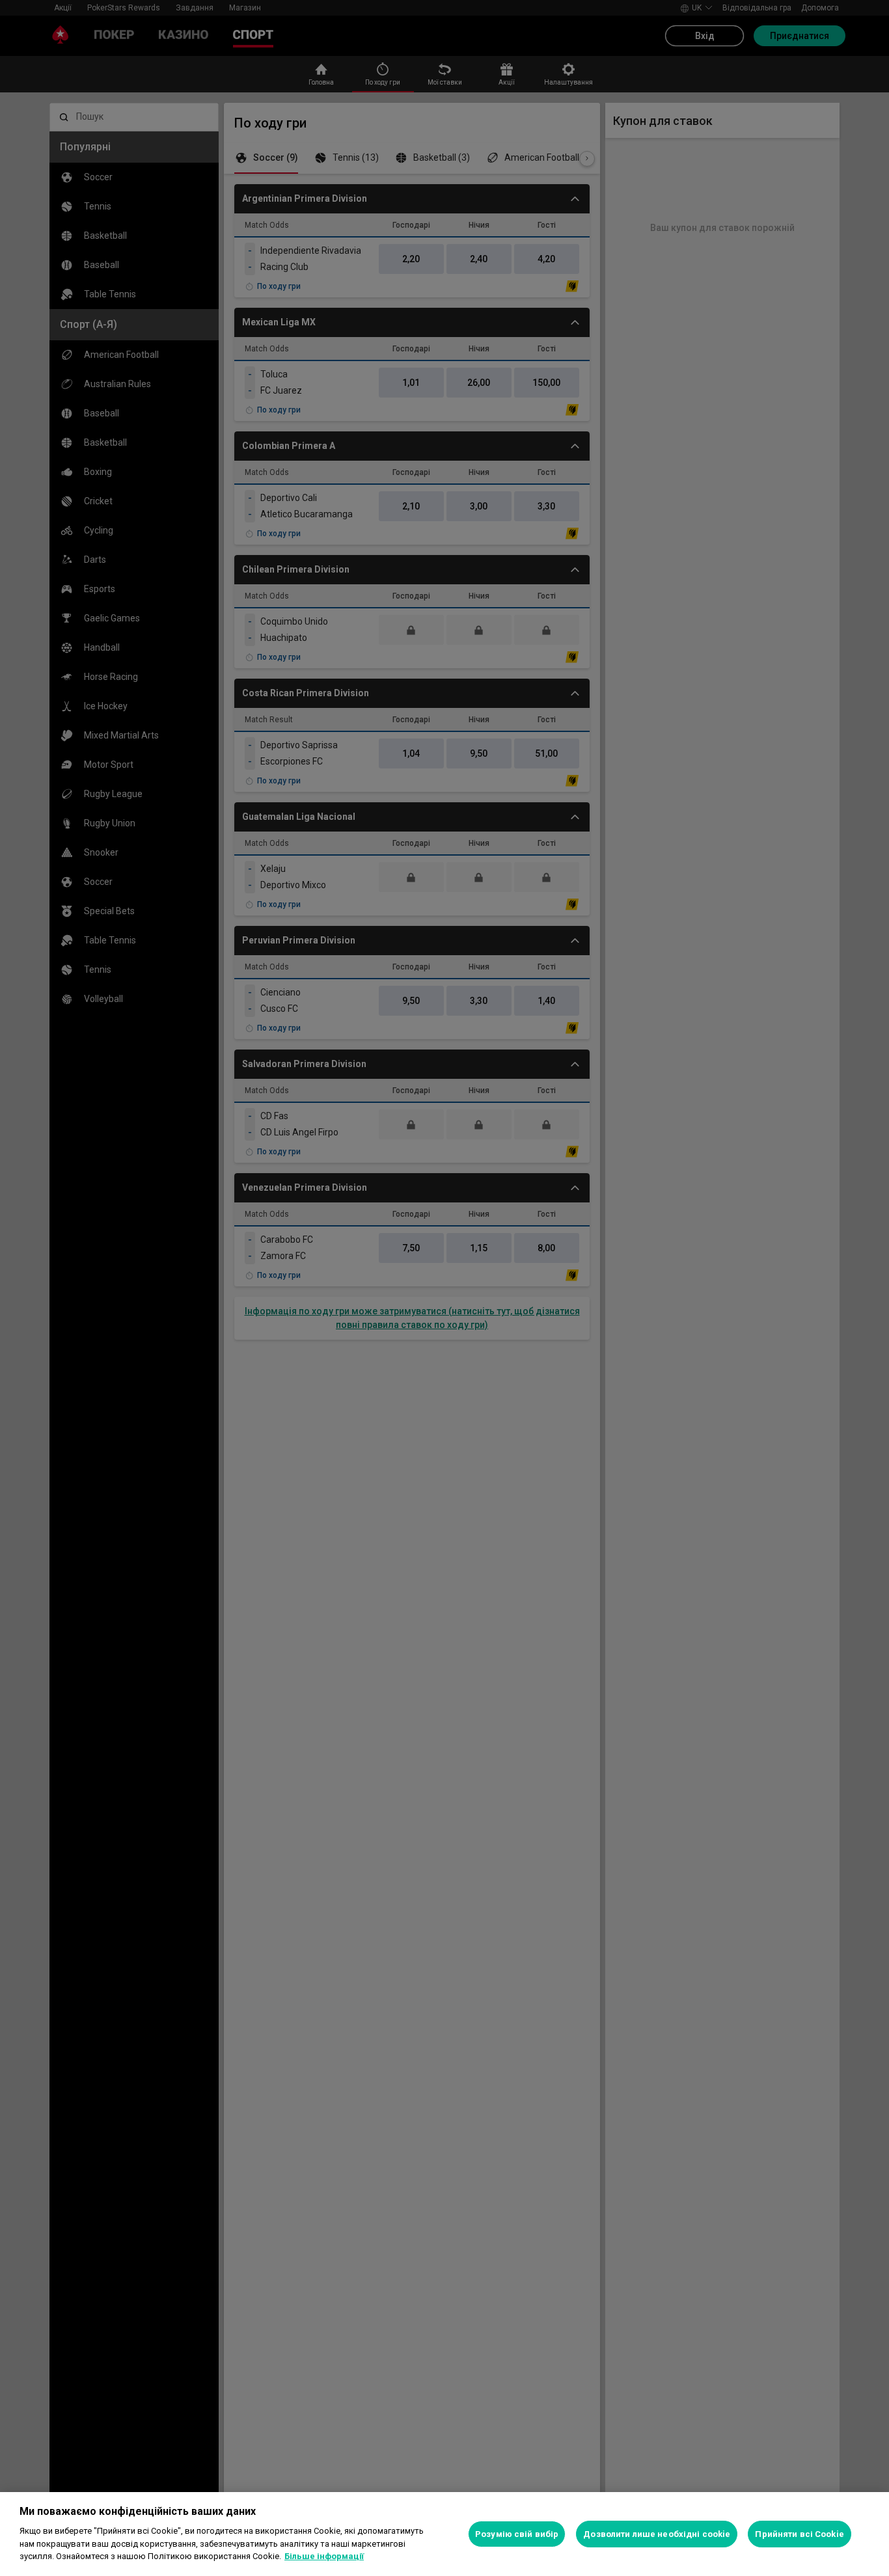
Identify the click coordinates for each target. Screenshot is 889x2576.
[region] (444, 2534)
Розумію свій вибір (517, 2534)
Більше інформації (324, 2556)
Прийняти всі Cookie (799, 2534)
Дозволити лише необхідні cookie (657, 2534)
